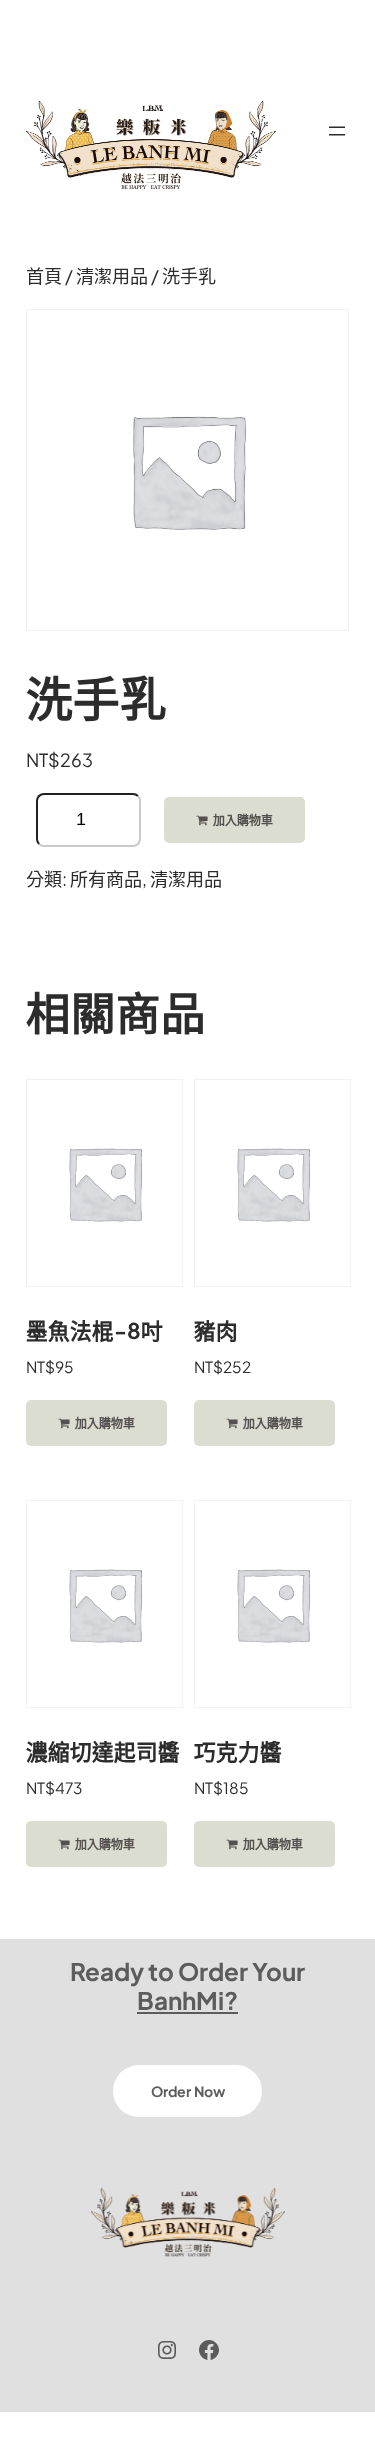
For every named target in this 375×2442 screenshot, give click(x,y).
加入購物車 (243, 820)
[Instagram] (167, 2350)
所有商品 (106, 878)
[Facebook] (209, 2350)
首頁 (44, 275)
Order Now (188, 2091)
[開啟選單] (337, 131)
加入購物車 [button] (105, 1423)
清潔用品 (112, 275)
